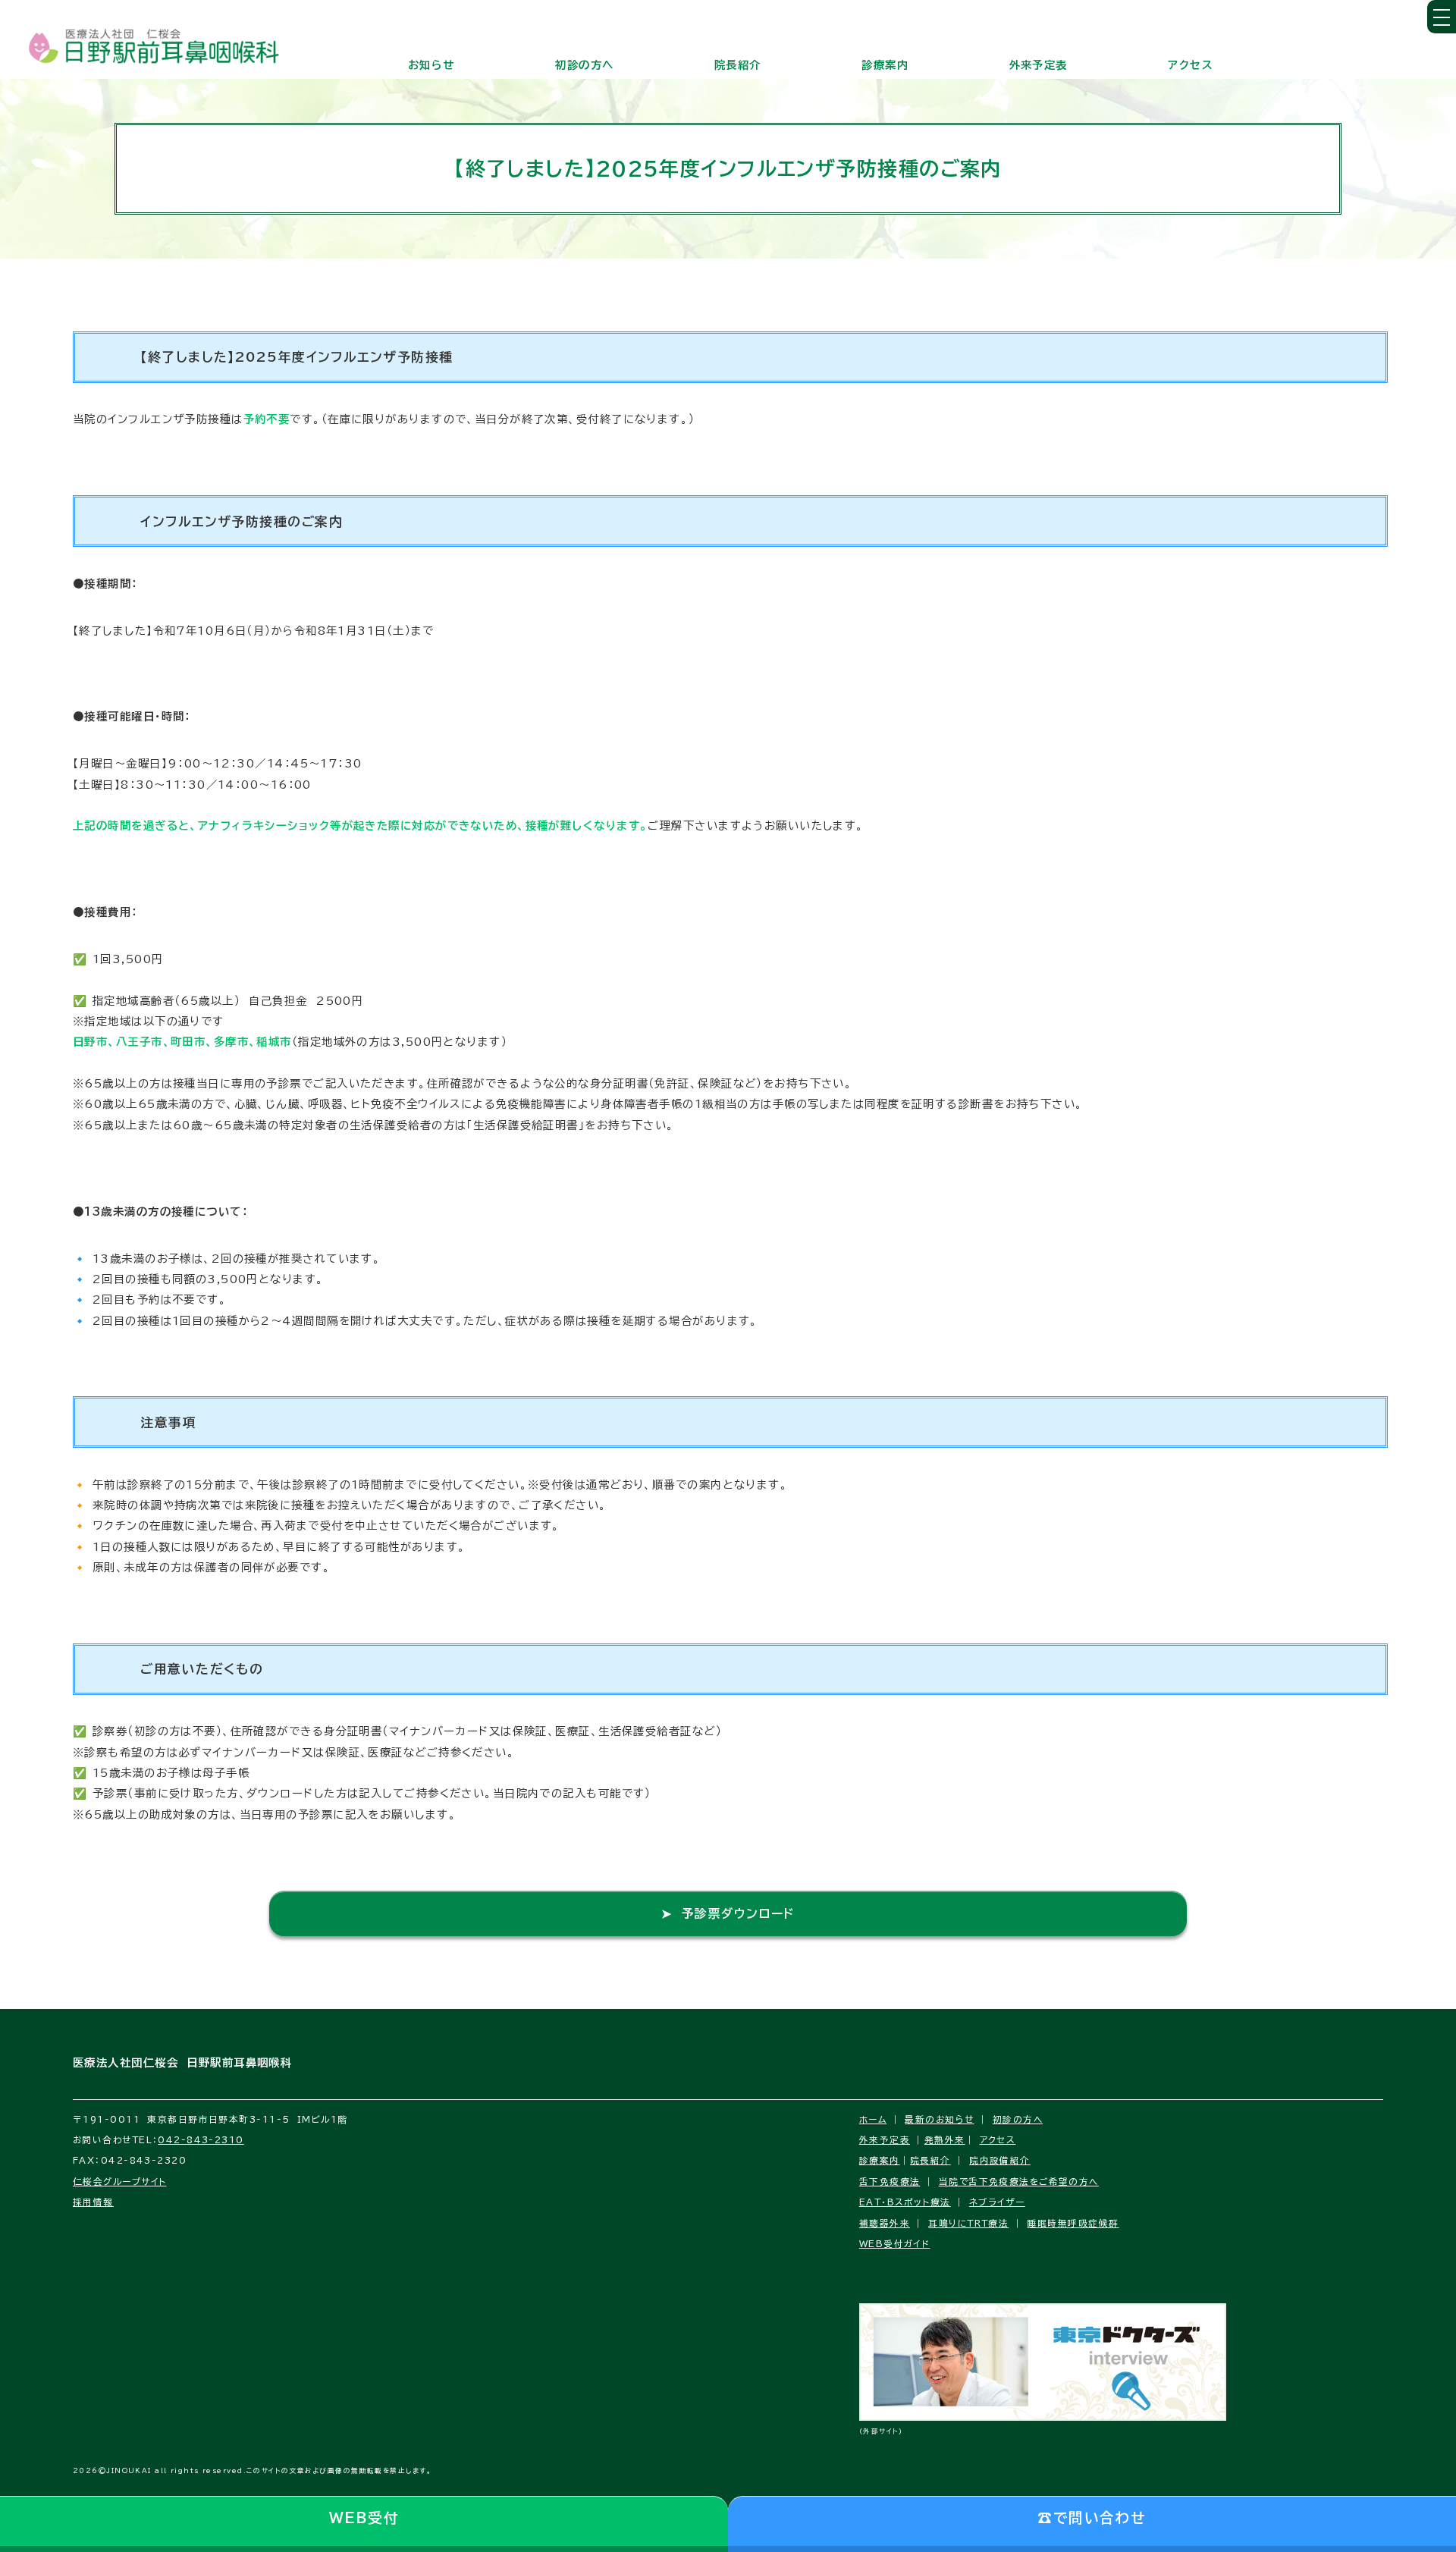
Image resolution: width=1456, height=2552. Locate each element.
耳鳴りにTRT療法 (968, 2223)
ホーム (873, 2119)
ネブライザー (997, 2202)
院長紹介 (738, 65)
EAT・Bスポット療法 (905, 2202)
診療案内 (885, 65)
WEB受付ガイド (895, 2244)
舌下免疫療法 (890, 2182)
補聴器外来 (885, 2223)
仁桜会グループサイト (119, 2182)
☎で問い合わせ (1092, 2518)
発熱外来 (945, 2140)
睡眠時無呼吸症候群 (1073, 2223)
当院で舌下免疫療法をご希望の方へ (1019, 2182)
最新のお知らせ (939, 2119)
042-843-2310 (201, 2140)
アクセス (1191, 65)
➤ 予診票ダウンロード (728, 1913)
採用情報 (93, 2202)
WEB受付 (364, 2518)
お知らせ (431, 65)
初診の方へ (584, 65)
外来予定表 (1039, 65)
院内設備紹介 (1000, 2160)
